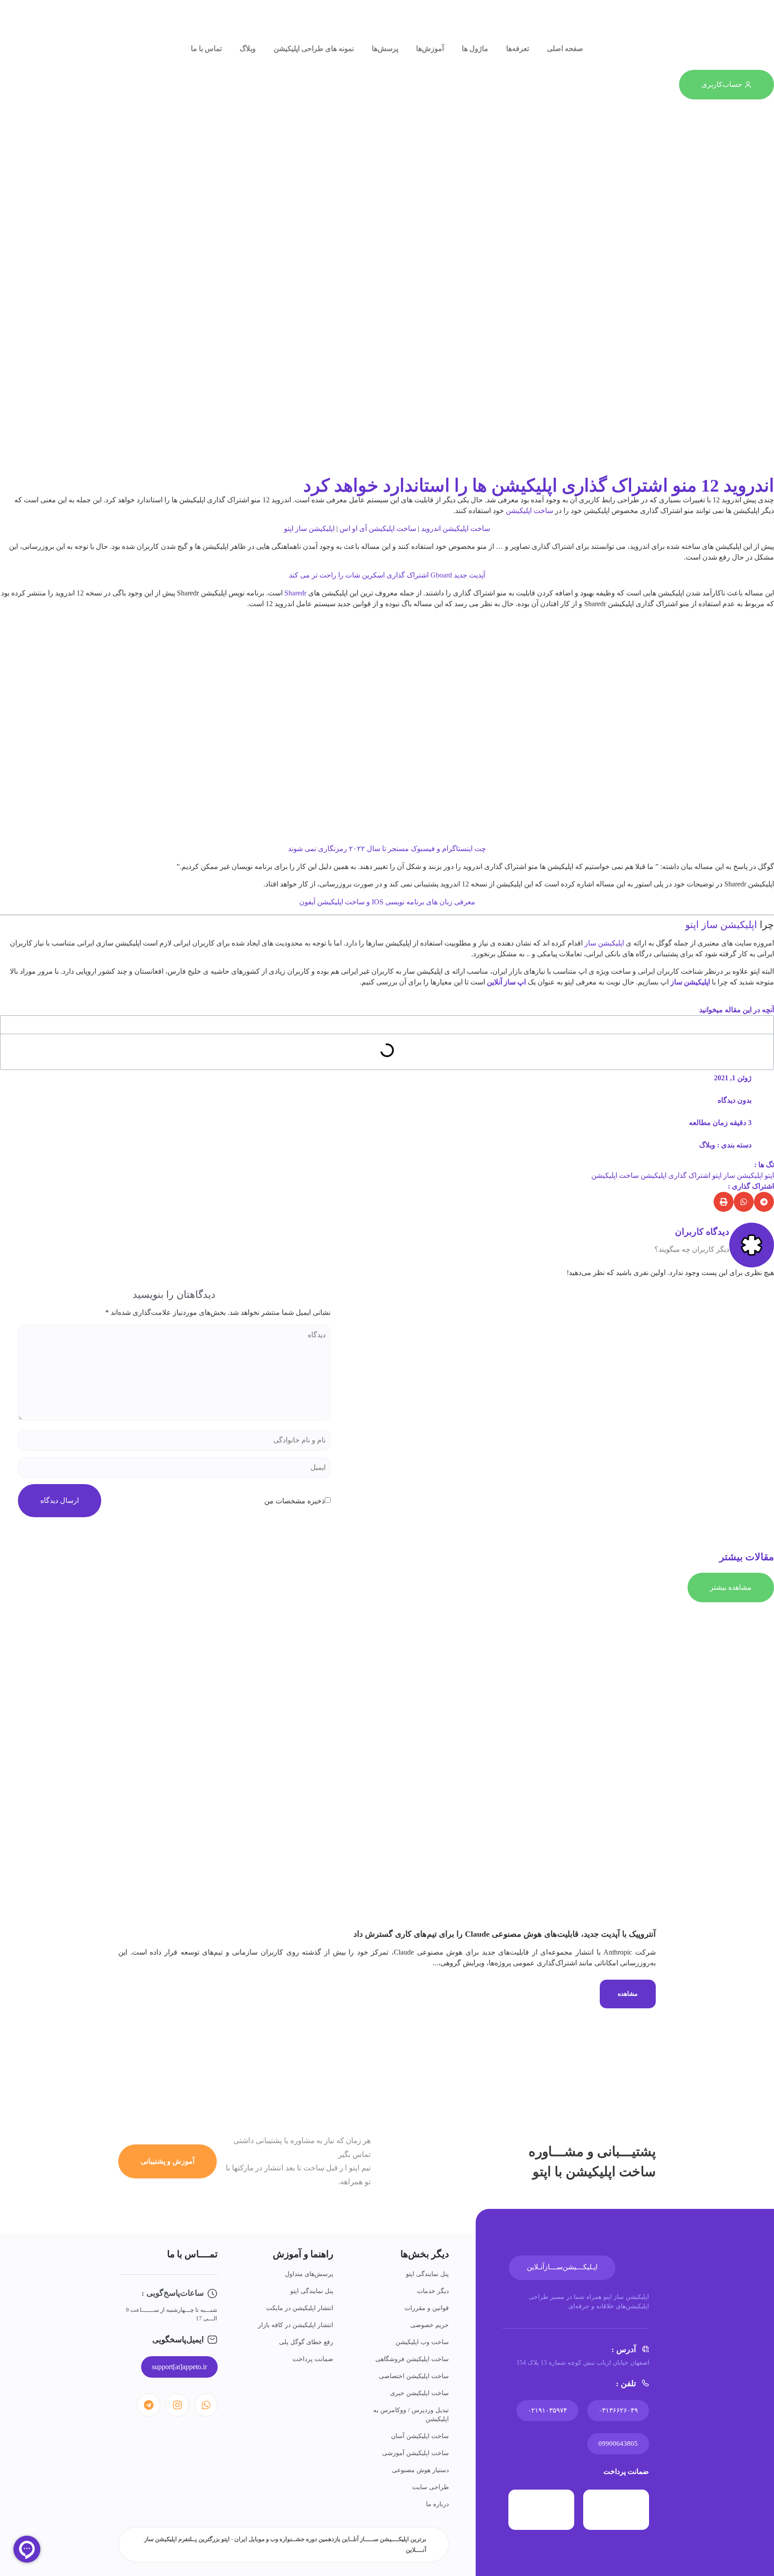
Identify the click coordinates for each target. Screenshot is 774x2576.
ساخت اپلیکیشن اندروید (456, 528)
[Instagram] (177, 2405)
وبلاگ (248, 49)
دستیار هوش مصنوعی (420, 2470)
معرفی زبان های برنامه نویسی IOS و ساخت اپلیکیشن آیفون (387, 902)
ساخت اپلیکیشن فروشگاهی (412, 2359)
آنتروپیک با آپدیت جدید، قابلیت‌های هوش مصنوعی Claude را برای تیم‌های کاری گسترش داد (505, 1934)
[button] (764, 1202)
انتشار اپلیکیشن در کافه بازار (296, 2325)
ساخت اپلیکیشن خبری (419, 2393)
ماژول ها (475, 49)
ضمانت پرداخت (313, 2359)
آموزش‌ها (430, 49)
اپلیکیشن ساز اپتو (309, 528)
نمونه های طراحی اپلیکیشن (314, 49)
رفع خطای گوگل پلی (306, 2342)
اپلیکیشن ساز (604, 943)
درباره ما (437, 2504)
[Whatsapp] (206, 2405)
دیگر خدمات (433, 2291)
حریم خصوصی (430, 2325)
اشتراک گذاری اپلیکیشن (675, 1175)
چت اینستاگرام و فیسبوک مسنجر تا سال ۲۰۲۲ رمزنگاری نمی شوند (387, 849)
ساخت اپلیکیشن (529, 511)
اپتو (769, 1175)
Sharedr (295, 593)
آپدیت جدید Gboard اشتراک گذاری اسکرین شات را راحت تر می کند (387, 575)
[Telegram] (149, 2405)
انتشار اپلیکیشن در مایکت (300, 2308)
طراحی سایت (430, 2487)
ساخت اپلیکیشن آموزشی (415, 2453)
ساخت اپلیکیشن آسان (420, 2436)
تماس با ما (206, 49)
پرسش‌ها (385, 49)
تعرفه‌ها (518, 49)
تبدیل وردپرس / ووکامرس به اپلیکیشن (411, 2415)
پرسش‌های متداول (309, 2274)
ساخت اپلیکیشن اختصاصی (414, 2376)
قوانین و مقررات (427, 2308)
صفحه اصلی (565, 49)
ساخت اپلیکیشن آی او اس (378, 528)
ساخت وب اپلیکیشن (422, 2342)
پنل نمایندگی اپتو (427, 2274)
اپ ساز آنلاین (506, 982)
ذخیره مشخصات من (295, 1501)
